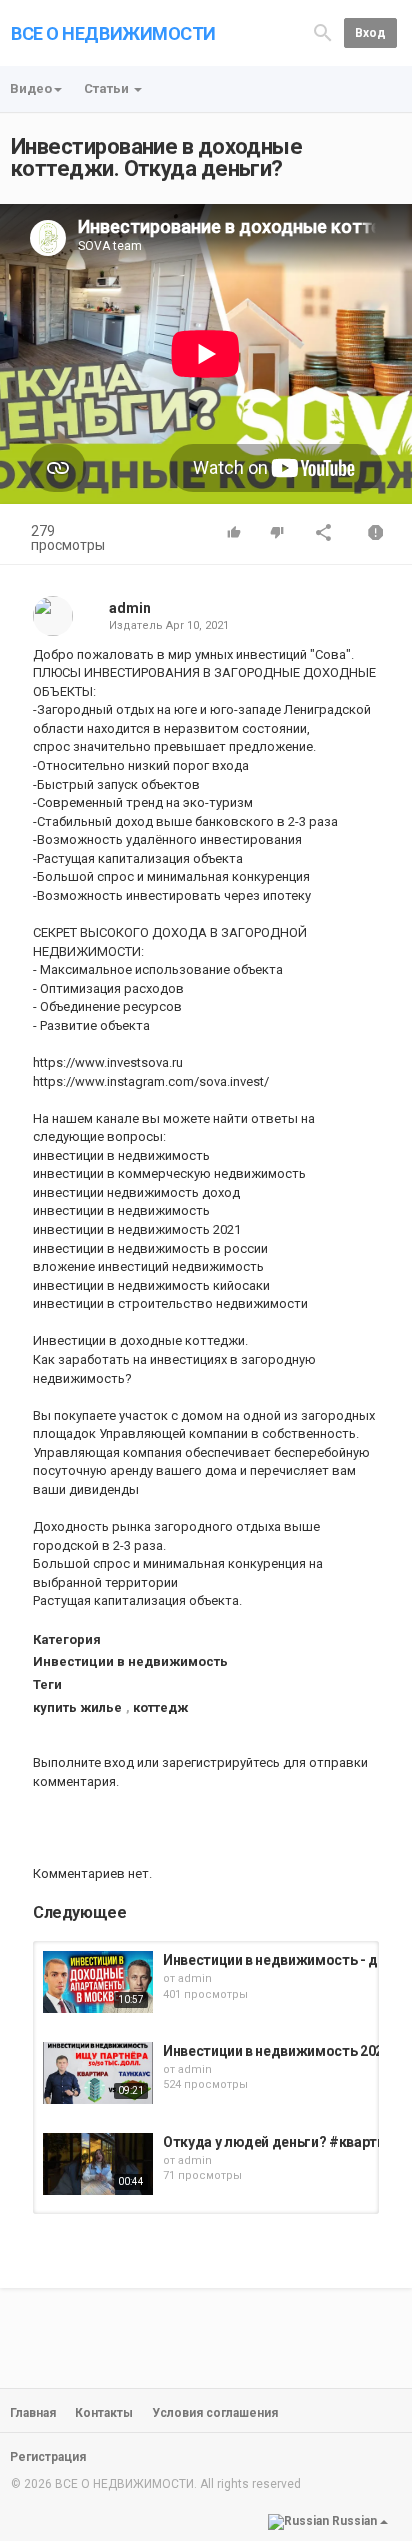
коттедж (160, 1707)
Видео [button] (31, 88)
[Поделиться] (324, 534)
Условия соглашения (215, 2413)
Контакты (104, 2413)
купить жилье (77, 1707)
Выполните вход (83, 1762)
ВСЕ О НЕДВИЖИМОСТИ (113, 33)
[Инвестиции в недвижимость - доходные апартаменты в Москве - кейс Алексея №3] (98, 1982)
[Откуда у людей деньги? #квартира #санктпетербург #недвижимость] (98, 2164)
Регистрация (48, 2457)
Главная (33, 2413)
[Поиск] (323, 31)
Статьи (108, 88)
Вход (370, 33)
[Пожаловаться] (376, 534)
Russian (354, 2522)
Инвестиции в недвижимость (130, 1661)
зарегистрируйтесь (221, 1762)
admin (130, 608)
